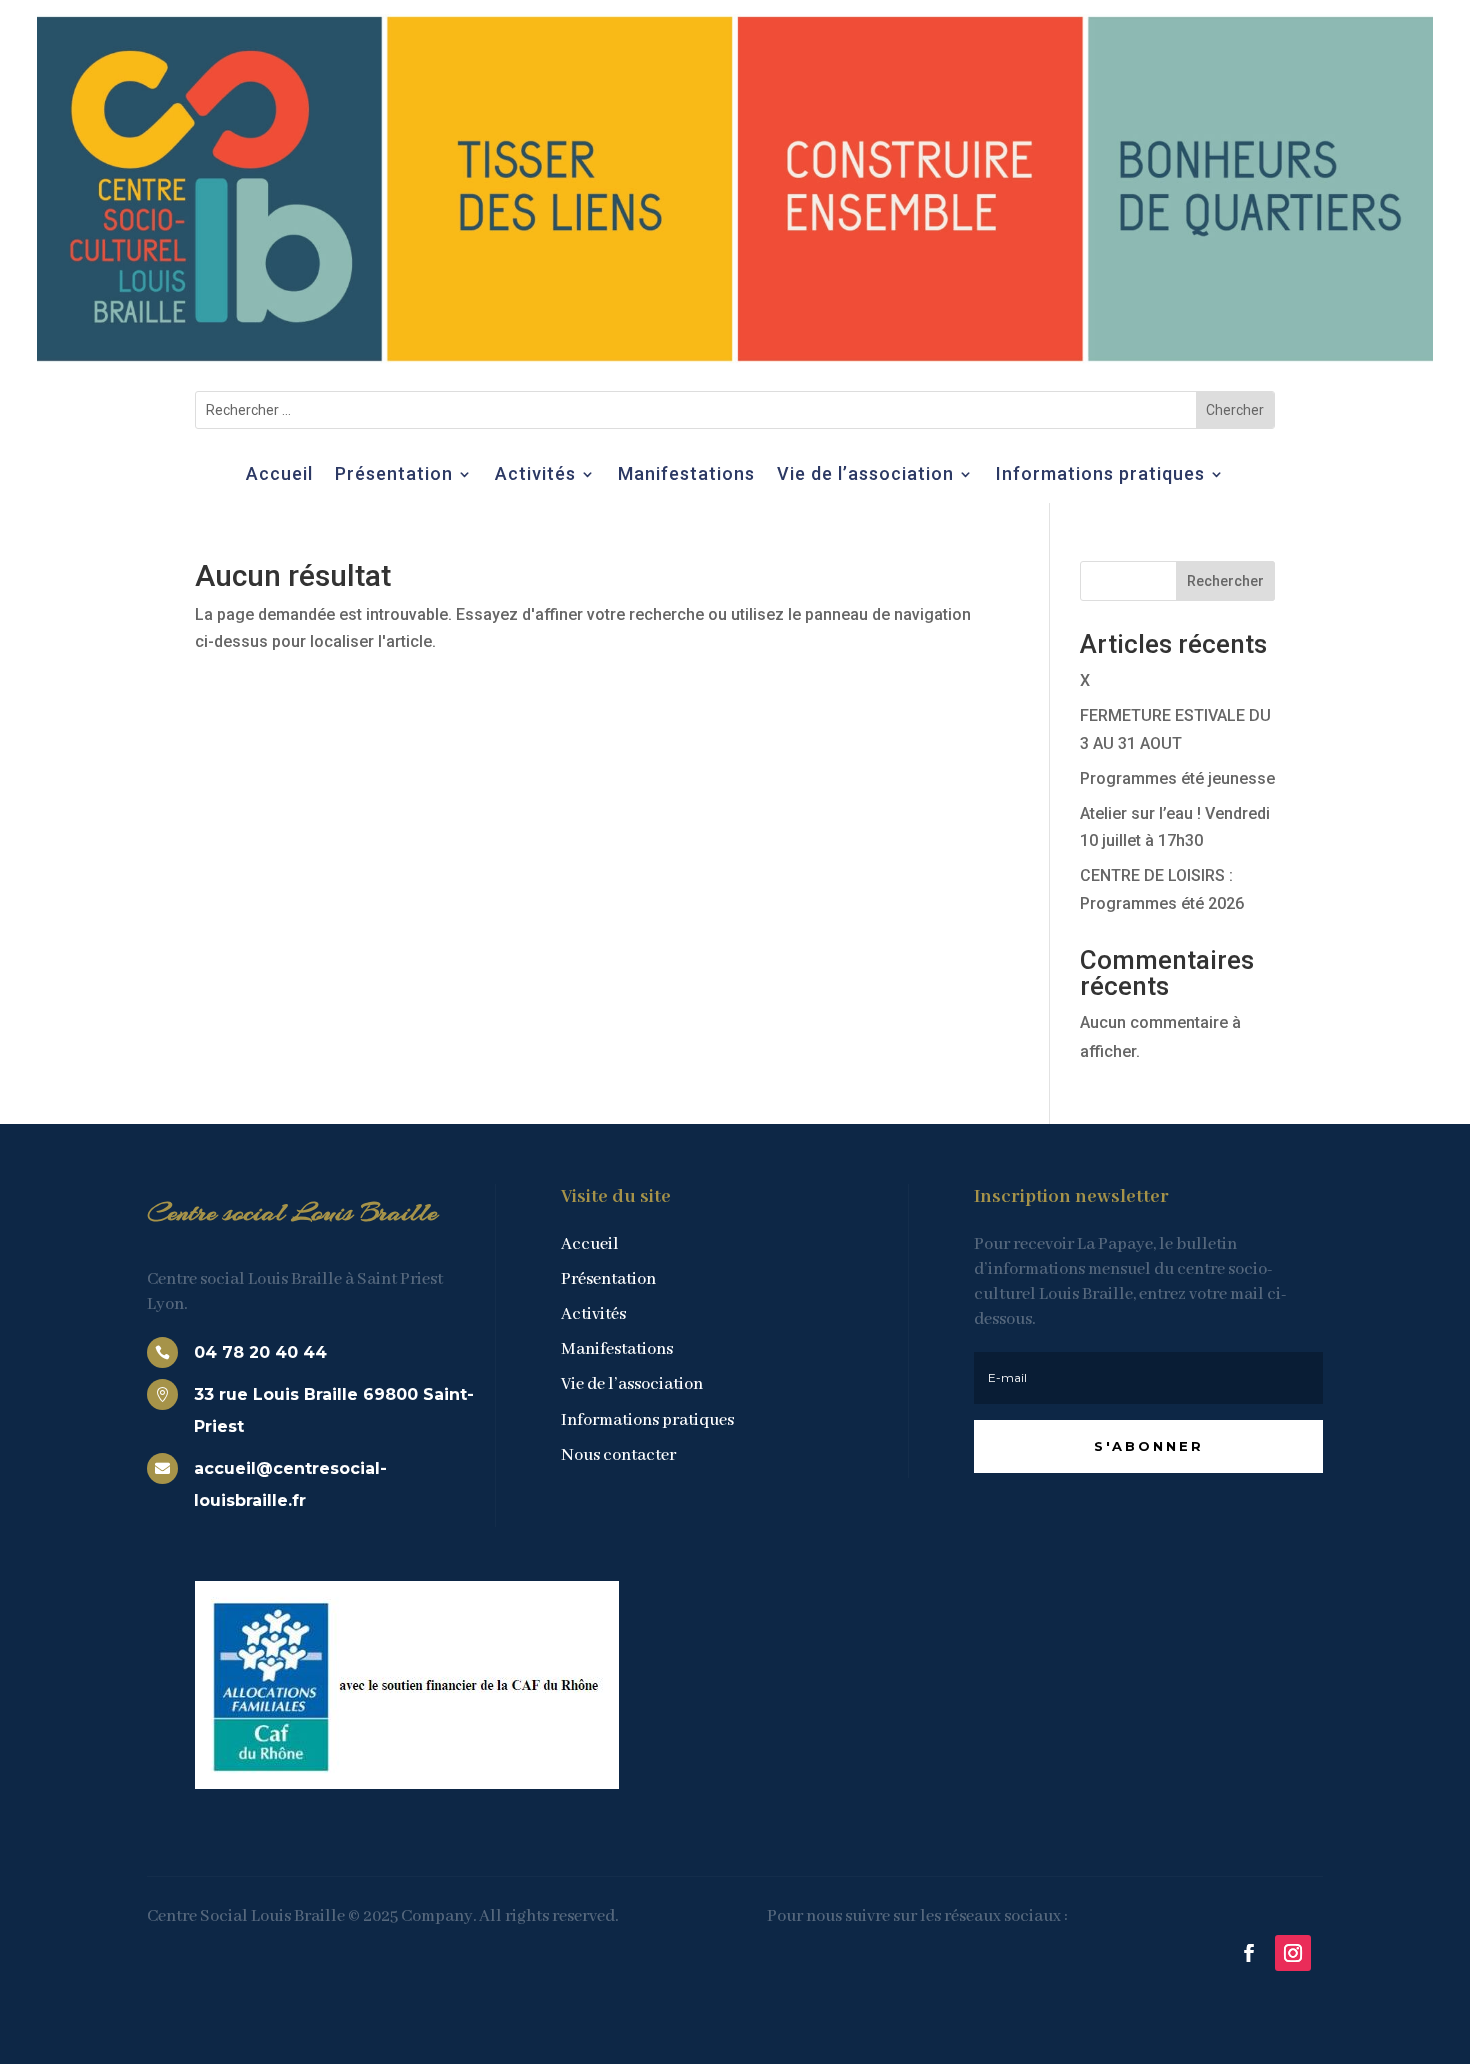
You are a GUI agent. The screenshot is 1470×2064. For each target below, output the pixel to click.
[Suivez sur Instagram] (1293, 1953)
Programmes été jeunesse (1177, 778)
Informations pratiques (1100, 475)
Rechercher (1225, 581)
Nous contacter (618, 1455)
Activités (535, 475)
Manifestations (686, 475)
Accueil (279, 475)
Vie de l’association (865, 475)
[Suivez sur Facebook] (1249, 1953)
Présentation (394, 475)
